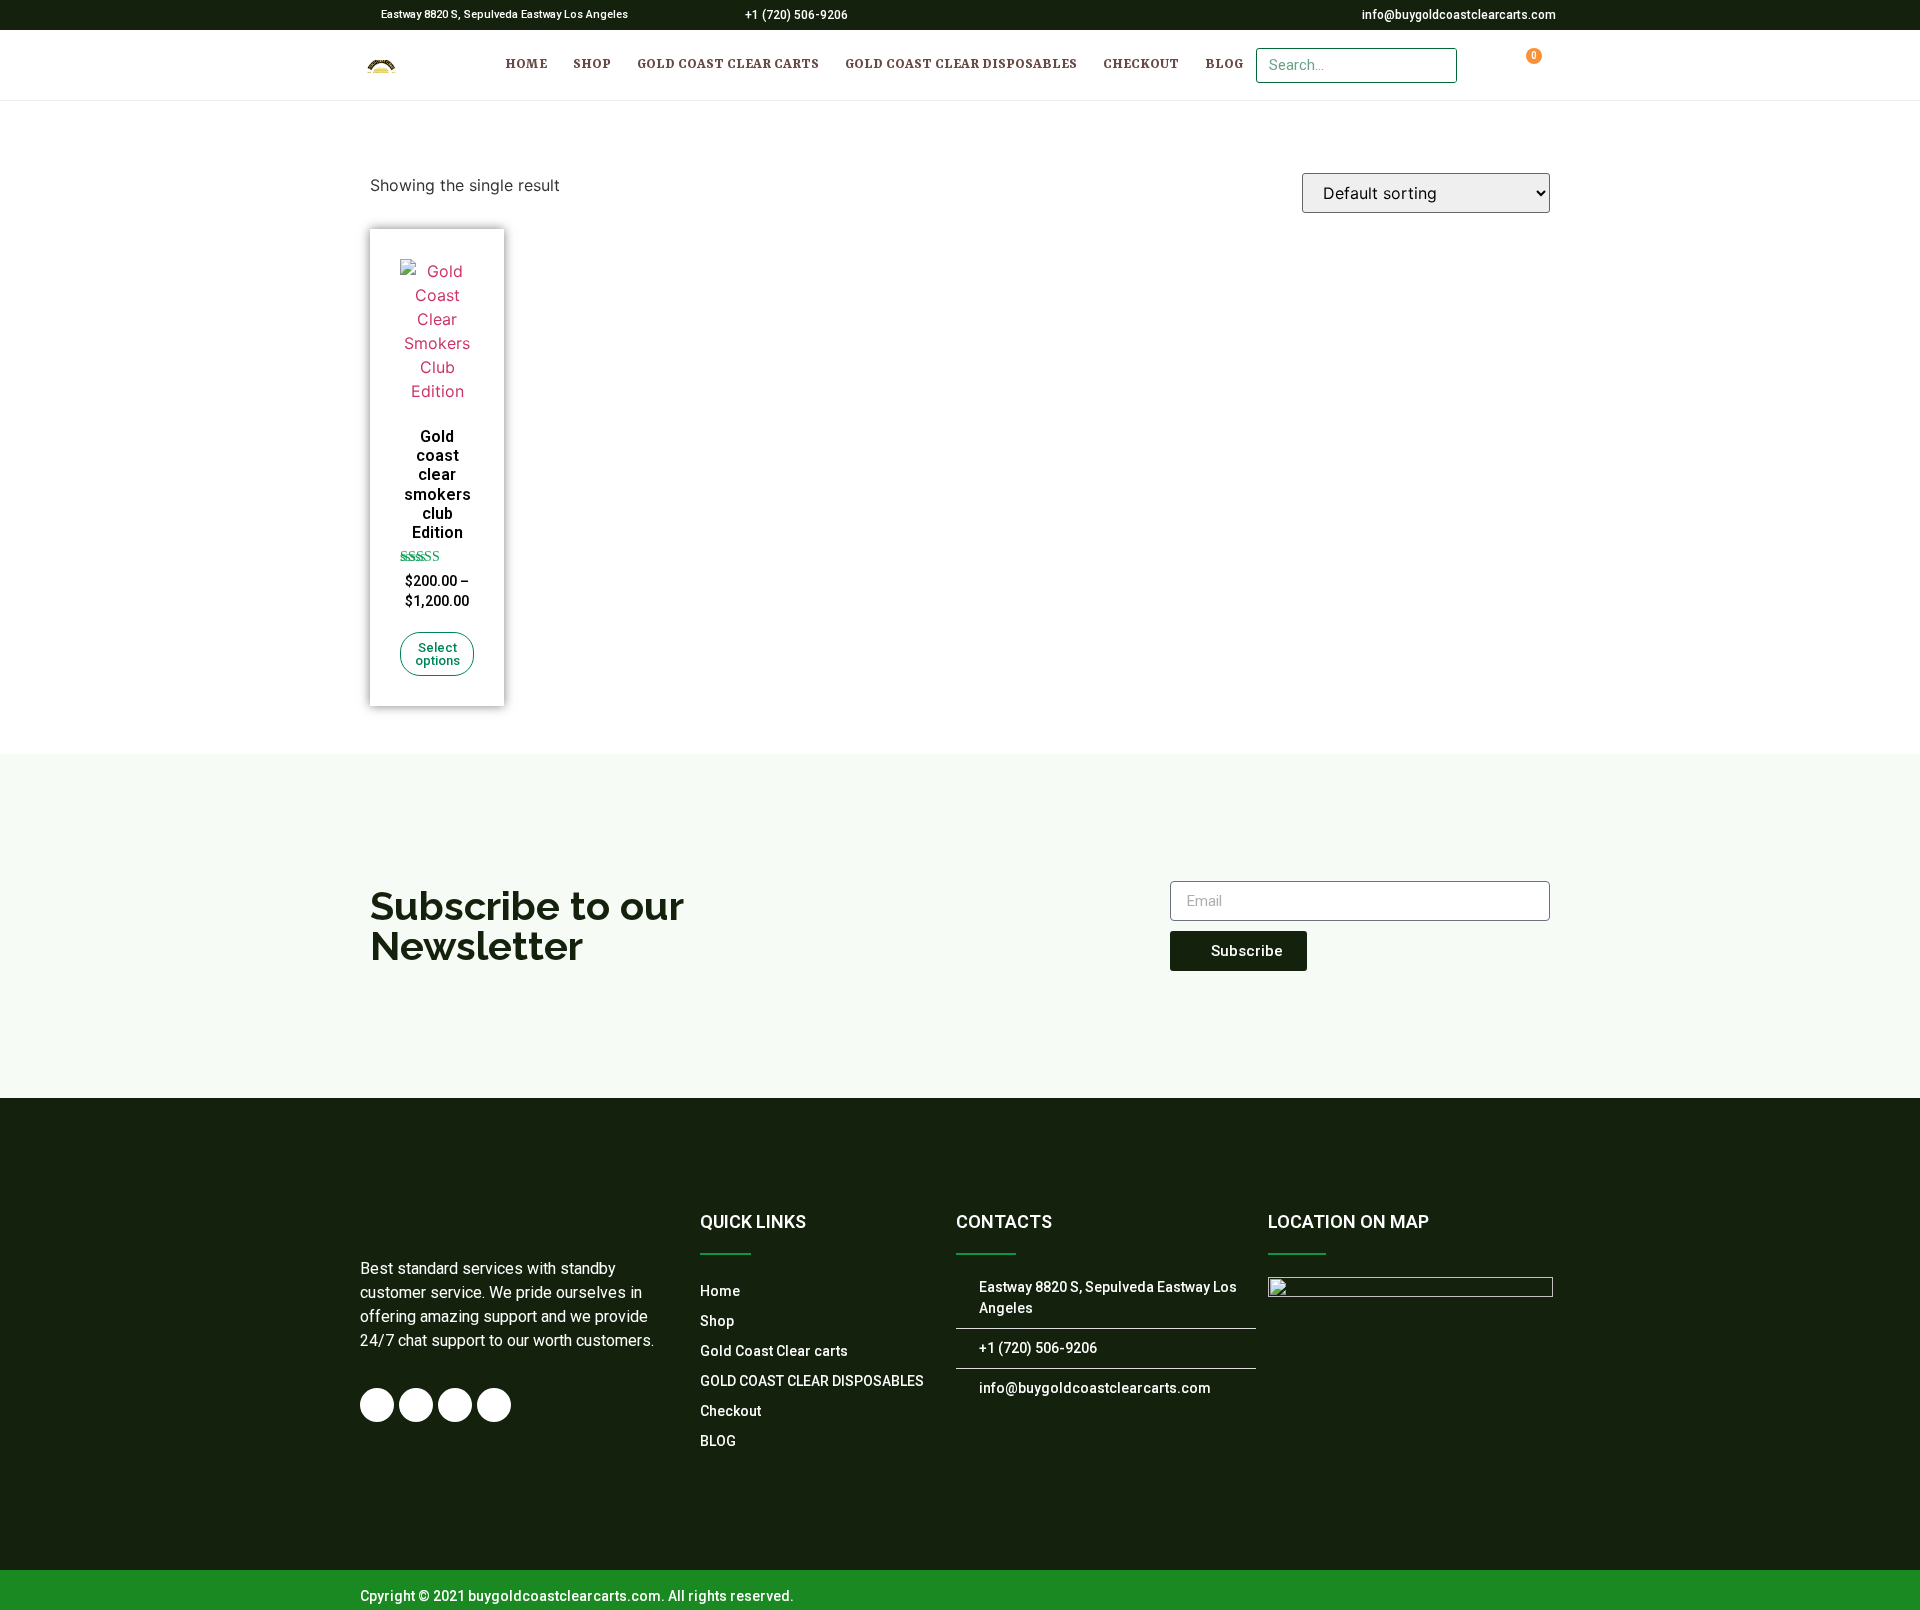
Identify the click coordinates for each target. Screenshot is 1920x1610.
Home (526, 64)
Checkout (1141, 64)
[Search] (1438, 65)
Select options (437, 654)
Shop (592, 64)
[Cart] (1527, 65)
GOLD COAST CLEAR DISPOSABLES (961, 64)
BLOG (1224, 64)
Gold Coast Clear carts (728, 64)
